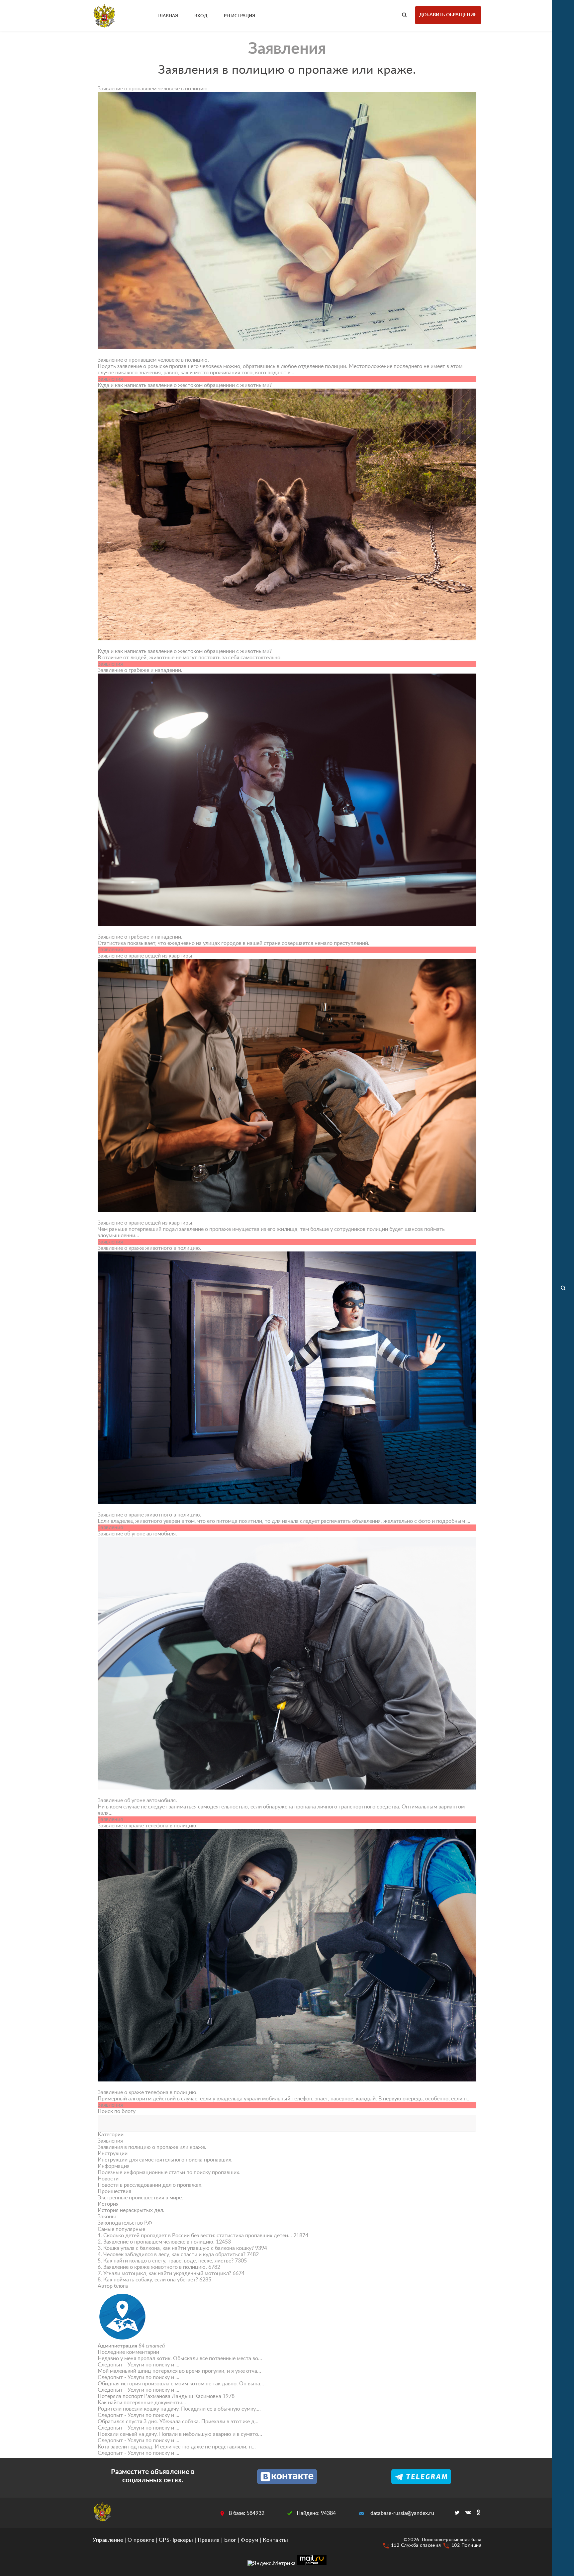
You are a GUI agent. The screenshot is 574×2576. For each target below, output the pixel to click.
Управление (108, 2540)
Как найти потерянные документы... (142, 2403)
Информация (114, 2166)
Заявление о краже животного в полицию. (149, 1248)
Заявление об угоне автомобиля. (137, 1534)
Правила (209, 2540)
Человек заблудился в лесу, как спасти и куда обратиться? (174, 2254)
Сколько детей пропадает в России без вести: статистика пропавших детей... (198, 2236)
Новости (108, 2179)
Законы (107, 2217)
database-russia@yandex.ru (402, 2513)
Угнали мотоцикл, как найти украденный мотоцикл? (167, 2273)
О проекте (141, 2540)
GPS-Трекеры (176, 2540)
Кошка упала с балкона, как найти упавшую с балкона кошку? (179, 2248)
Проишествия (114, 2191)
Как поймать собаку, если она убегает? (151, 2280)
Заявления (110, 2141)
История (108, 2204)
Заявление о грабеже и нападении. (140, 670)
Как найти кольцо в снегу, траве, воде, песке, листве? (168, 2261)
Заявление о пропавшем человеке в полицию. (153, 89)
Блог (230, 2540)
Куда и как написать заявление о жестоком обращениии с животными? (185, 385)
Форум (250, 2540)
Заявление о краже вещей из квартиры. (146, 956)
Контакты (275, 2540)
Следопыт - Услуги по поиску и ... (139, 2365)
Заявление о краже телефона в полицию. (148, 1826)
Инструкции (113, 2154)
